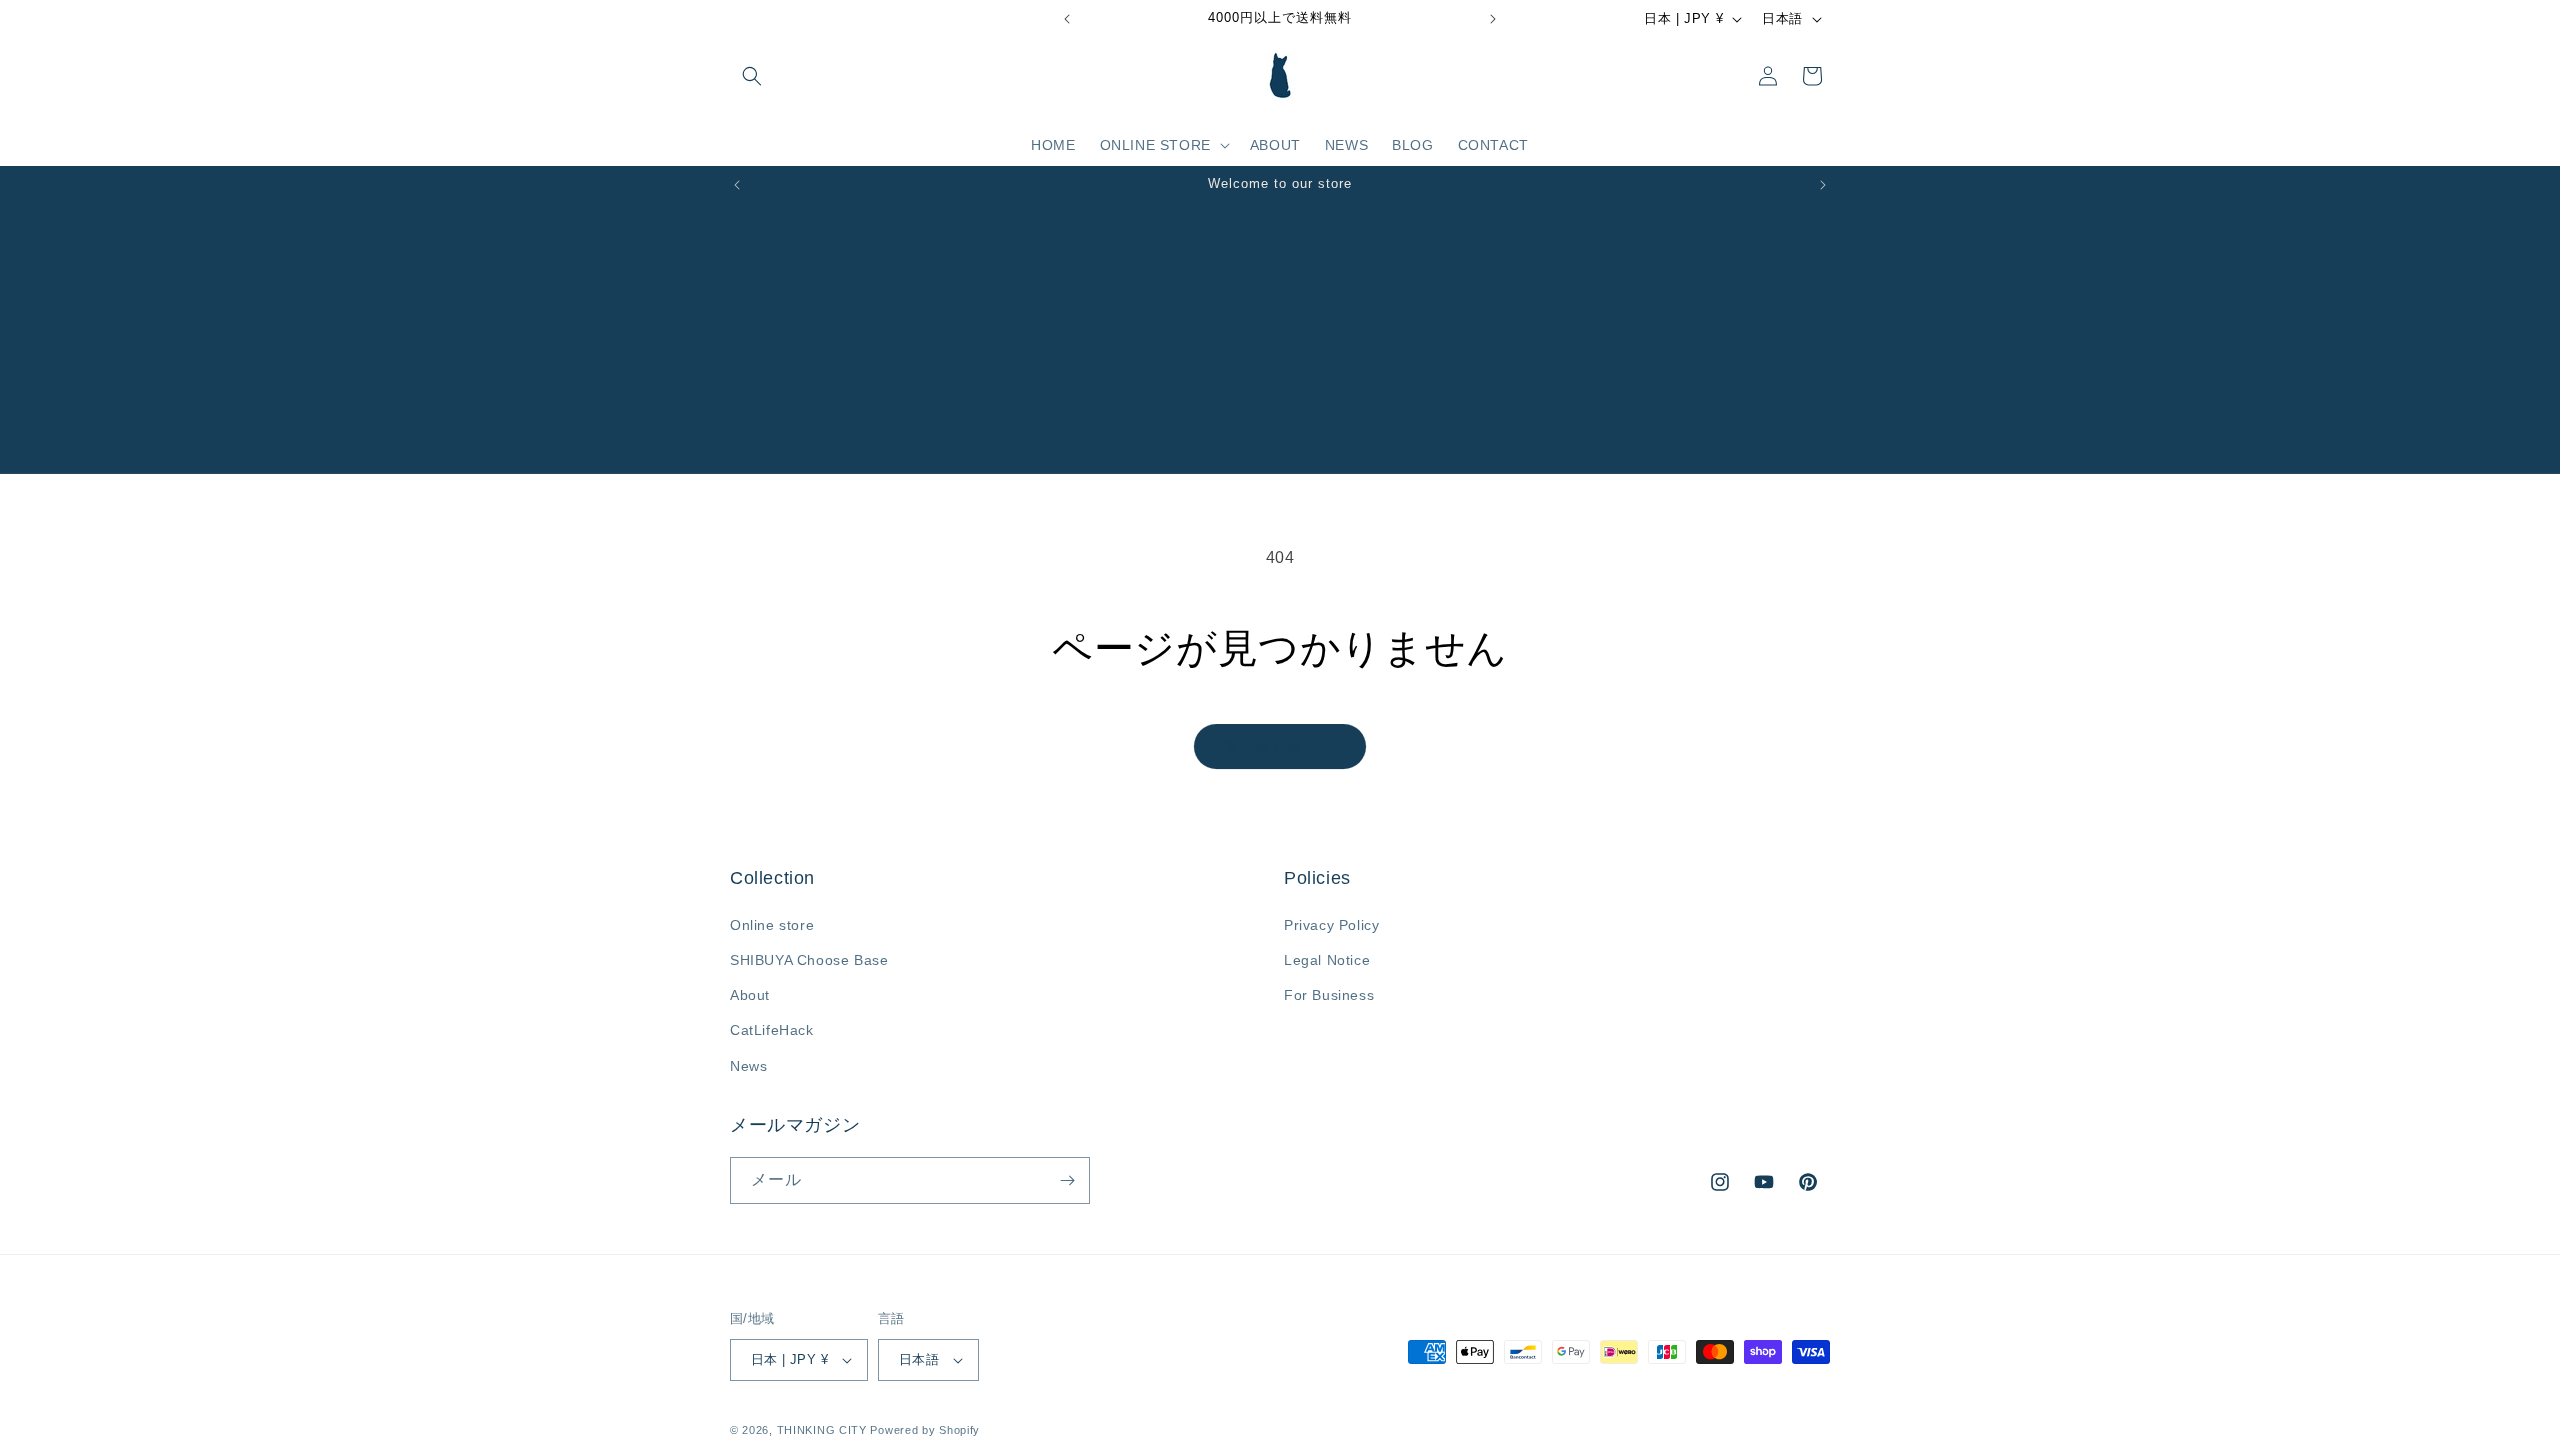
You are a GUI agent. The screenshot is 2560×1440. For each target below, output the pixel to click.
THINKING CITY (822, 1430)
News (748, 1066)
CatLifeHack (772, 1030)
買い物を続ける (1280, 746)
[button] (752, 76)
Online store (772, 925)
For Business (1329, 995)
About (750, 995)
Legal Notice (1327, 960)
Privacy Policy (1331, 925)
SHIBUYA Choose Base (809, 960)
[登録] (1067, 1180)
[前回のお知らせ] (1067, 19)
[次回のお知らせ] (1493, 19)
